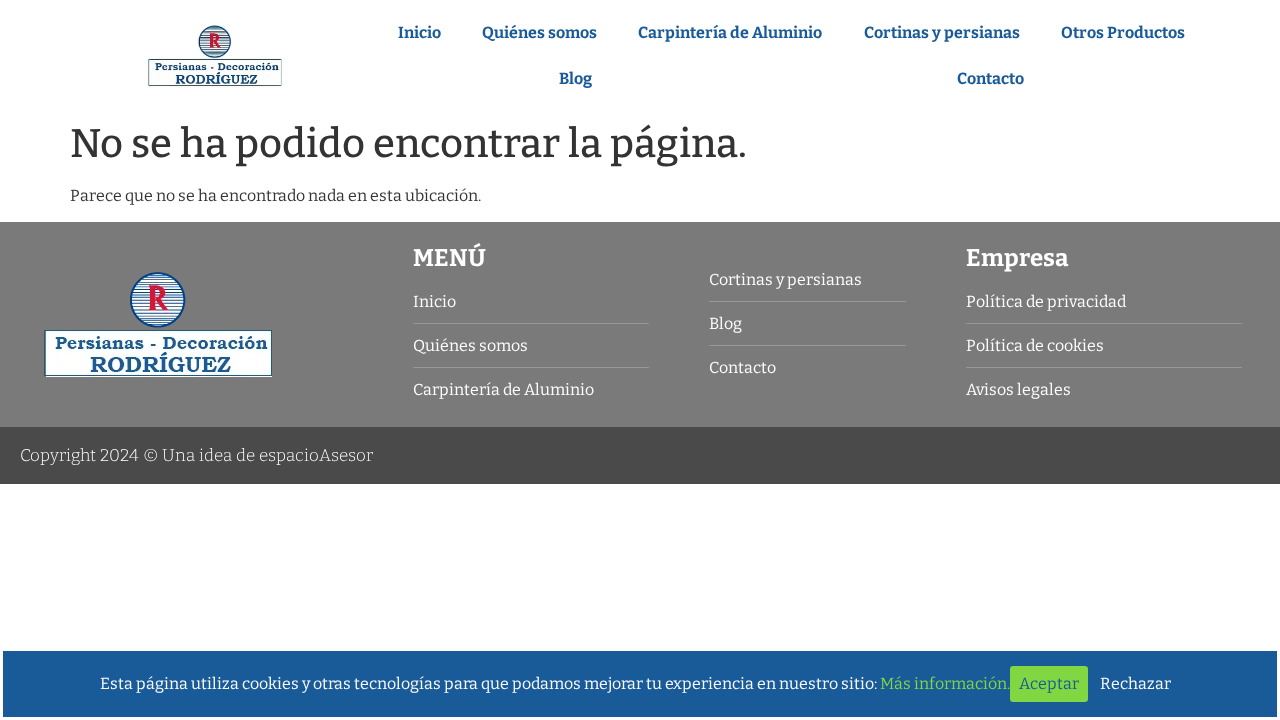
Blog (575, 78)
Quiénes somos (539, 32)
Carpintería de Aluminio (730, 32)
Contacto (990, 78)
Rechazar (1135, 683)
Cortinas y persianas (942, 32)
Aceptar (1049, 683)
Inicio (419, 32)
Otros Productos (1123, 32)
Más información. (945, 683)
